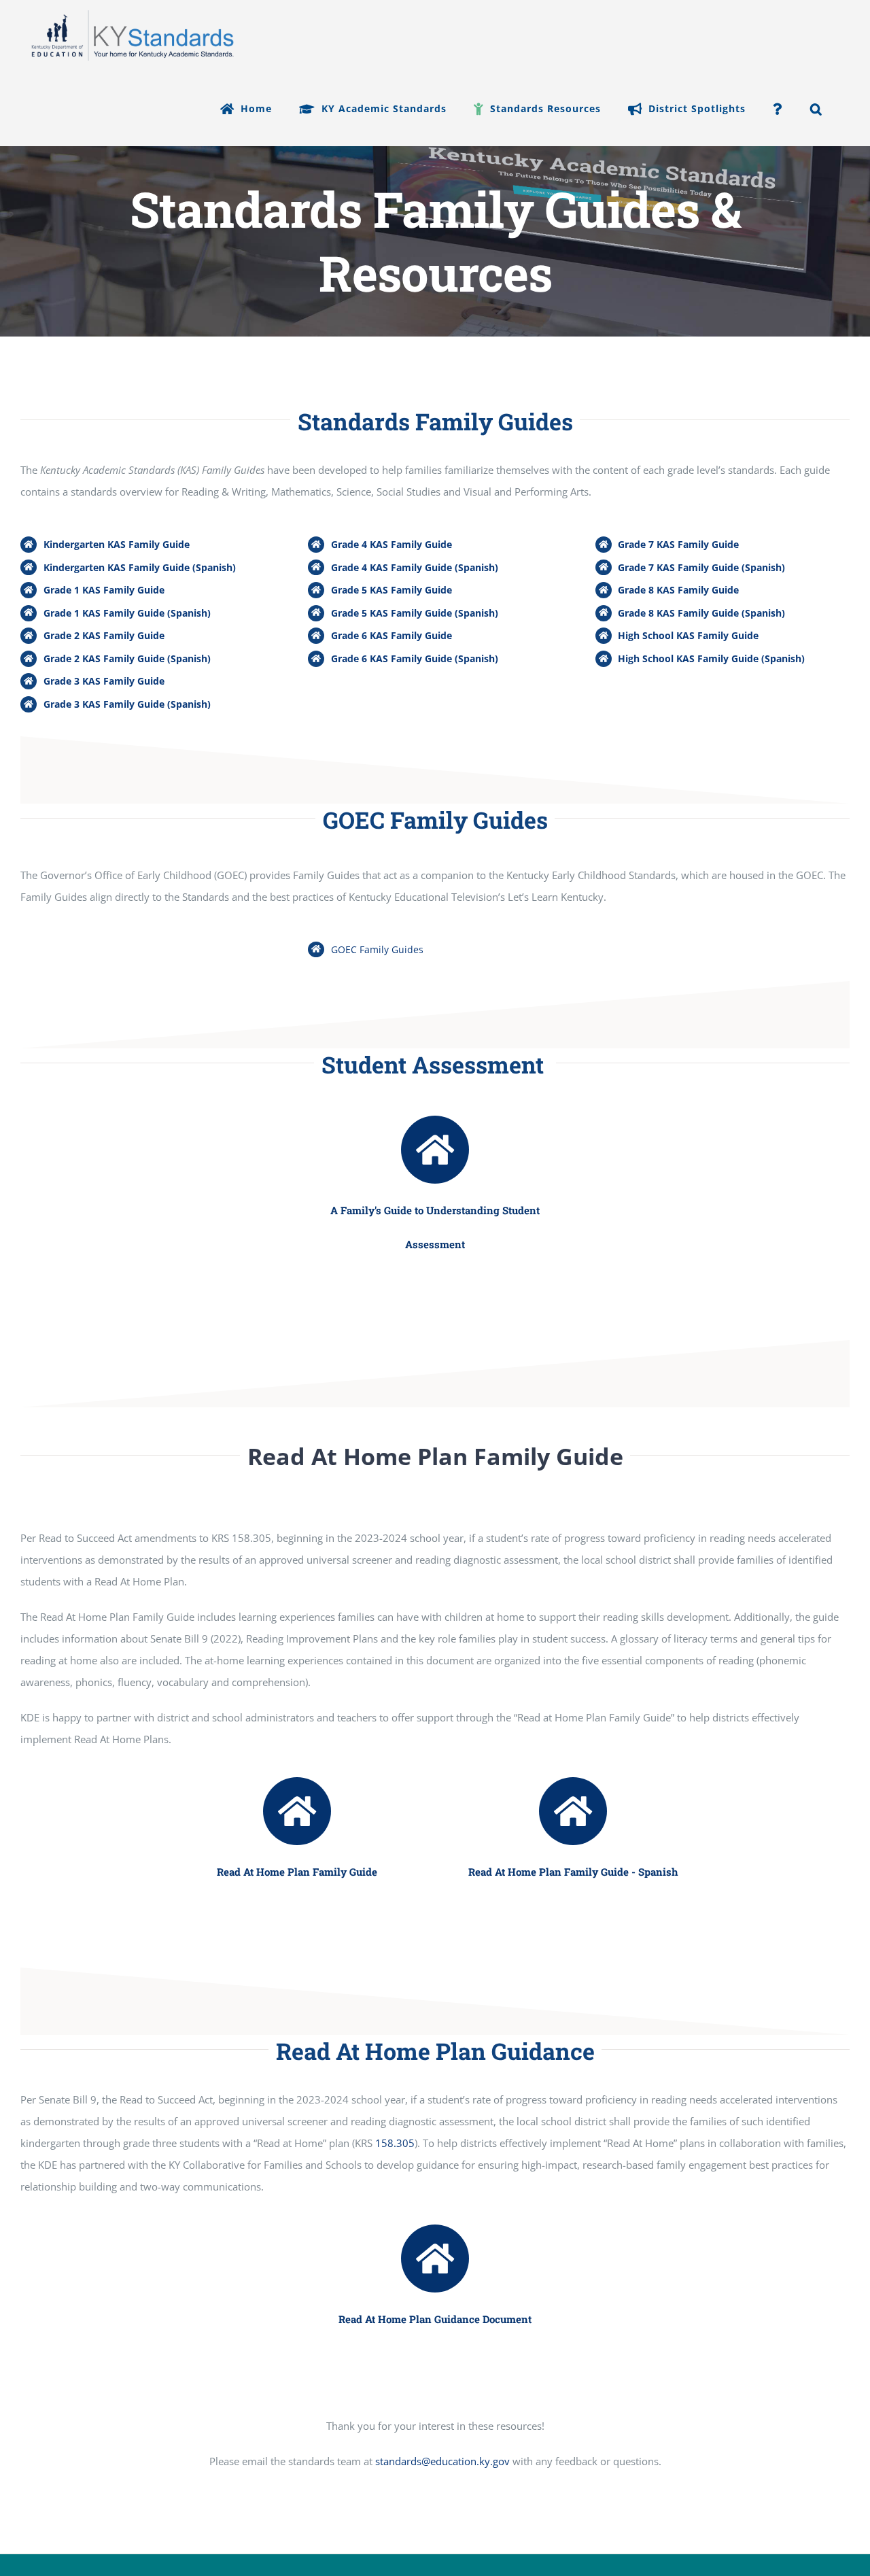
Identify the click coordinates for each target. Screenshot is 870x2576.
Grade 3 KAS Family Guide (104, 681)
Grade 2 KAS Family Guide (104, 635)
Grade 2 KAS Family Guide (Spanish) (127, 658)
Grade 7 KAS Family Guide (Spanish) (701, 567)
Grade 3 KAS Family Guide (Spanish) (127, 704)
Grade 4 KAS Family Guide (391, 544)
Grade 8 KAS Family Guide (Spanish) (701, 613)
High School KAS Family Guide (688, 635)
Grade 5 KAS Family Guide (391, 590)
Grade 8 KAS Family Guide (678, 590)
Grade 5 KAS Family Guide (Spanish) (415, 613)
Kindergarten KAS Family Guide (117, 544)
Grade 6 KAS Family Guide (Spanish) (415, 658)
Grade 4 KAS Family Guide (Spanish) (415, 567)
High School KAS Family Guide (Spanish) (711, 658)
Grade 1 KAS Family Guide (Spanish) (127, 613)
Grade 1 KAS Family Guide (104, 590)
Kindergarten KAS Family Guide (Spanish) (140, 567)
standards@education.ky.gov (442, 2461)
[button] (816, 109)
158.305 (395, 2143)
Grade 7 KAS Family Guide (678, 544)
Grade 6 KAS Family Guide (391, 635)
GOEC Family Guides (377, 949)
